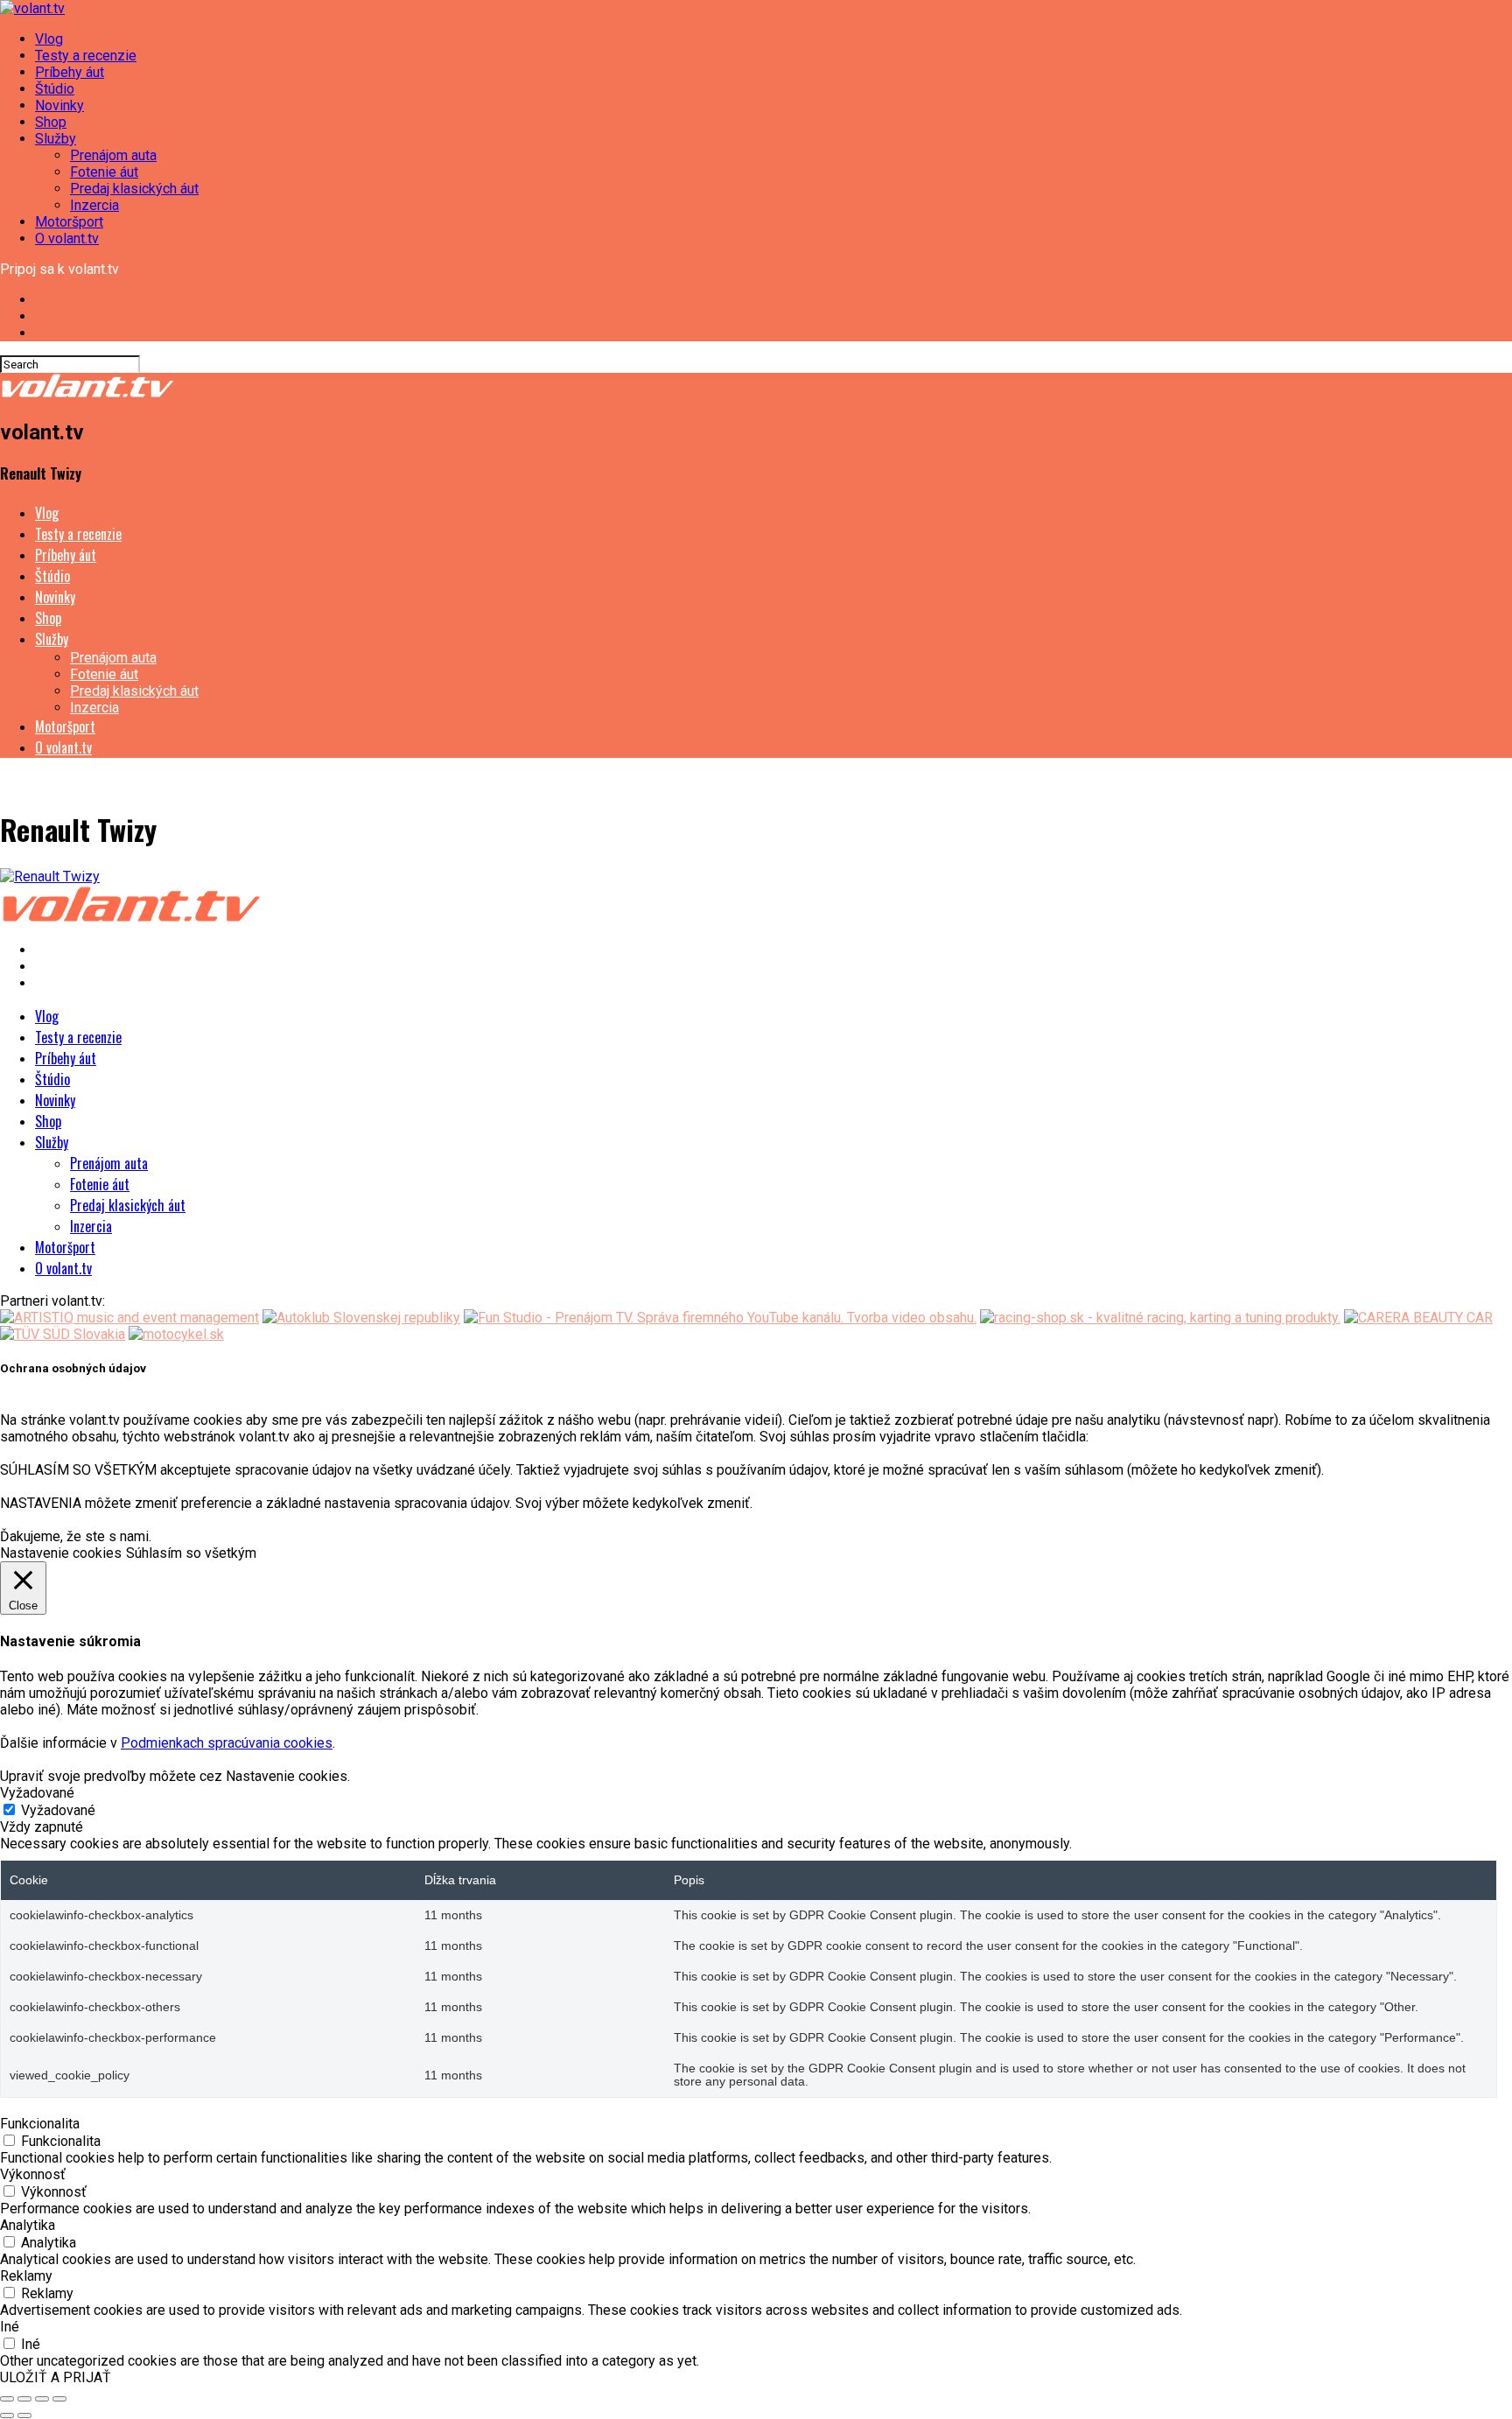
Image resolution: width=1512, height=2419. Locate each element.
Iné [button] (10, 2327)
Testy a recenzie (86, 56)
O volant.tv (67, 238)
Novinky (59, 105)
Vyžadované (58, 1810)
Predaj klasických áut (134, 189)
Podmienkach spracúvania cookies (227, 1743)
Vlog (49, 39)
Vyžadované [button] (37, 1793)
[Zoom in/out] (59, 2399)
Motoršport (69, 222)
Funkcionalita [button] (40, 2124)
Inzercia (94, 205)
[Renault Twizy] (50, 876)
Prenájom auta (113, 155)
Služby (56, 139)
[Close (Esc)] (7, 2399)
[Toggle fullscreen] (42, 2399)
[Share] (24, 2399)
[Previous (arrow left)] (7, 2415)
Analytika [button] (28, 2225)
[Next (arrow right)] (24, 2415)
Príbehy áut (70, 72)
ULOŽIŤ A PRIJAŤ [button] (56, 2377)
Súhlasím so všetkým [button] (191, 1553)
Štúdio (55, 89)
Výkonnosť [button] (33, 2174)
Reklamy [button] (26, 2276)
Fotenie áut (104, 172)
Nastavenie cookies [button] (61, 1553)
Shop (51, 122)
